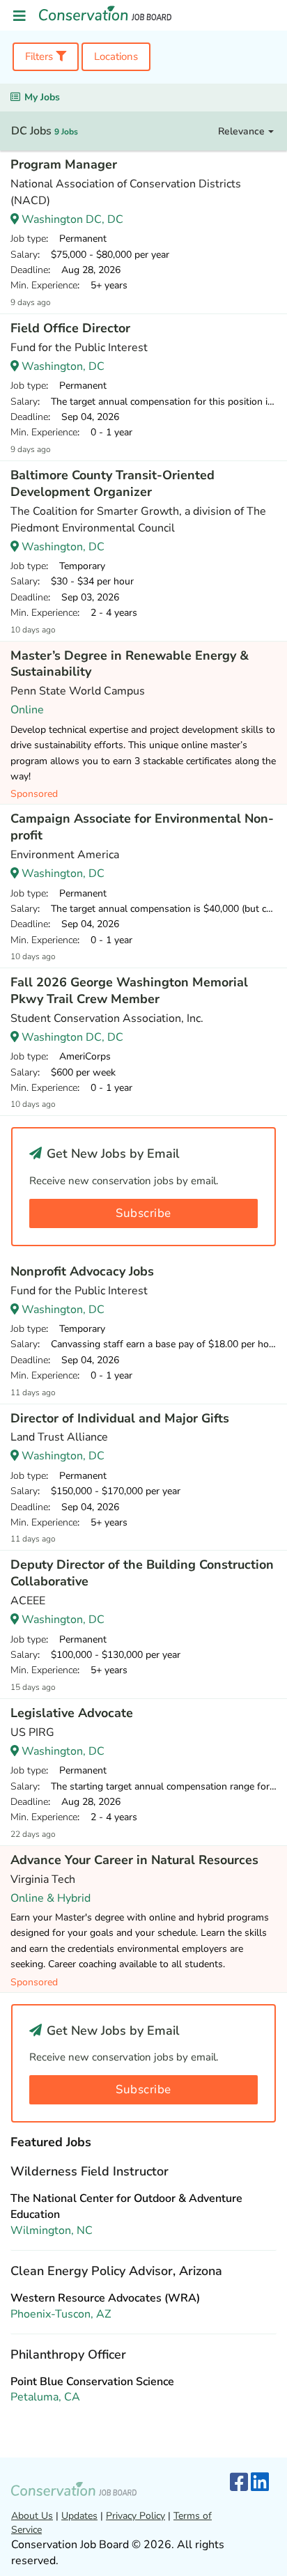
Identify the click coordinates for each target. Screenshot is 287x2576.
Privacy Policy (135, 2516)
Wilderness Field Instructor (90, 2171)
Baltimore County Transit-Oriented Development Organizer (113, 483)
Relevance (243, 131)
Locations (116, 56)
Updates (79, 2516)
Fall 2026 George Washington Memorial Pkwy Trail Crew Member (129, 991)
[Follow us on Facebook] (239, 2483)
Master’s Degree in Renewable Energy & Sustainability (130, 664)
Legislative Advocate (72, 1713)
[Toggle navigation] (20, 16)
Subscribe (143, 1213)
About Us (32, 2516)
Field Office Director (70, 328)
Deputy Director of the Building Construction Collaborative (142, 1573)
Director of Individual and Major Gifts (120, 1418)
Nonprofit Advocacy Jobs (82, 1271)
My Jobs (42, 97)
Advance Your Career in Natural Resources (134, 1860)
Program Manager (64, 164)
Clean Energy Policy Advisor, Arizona (116, 2271)
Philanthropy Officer (68, 2354)
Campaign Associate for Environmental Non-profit (142, 827)
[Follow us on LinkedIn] (260, 2483)
